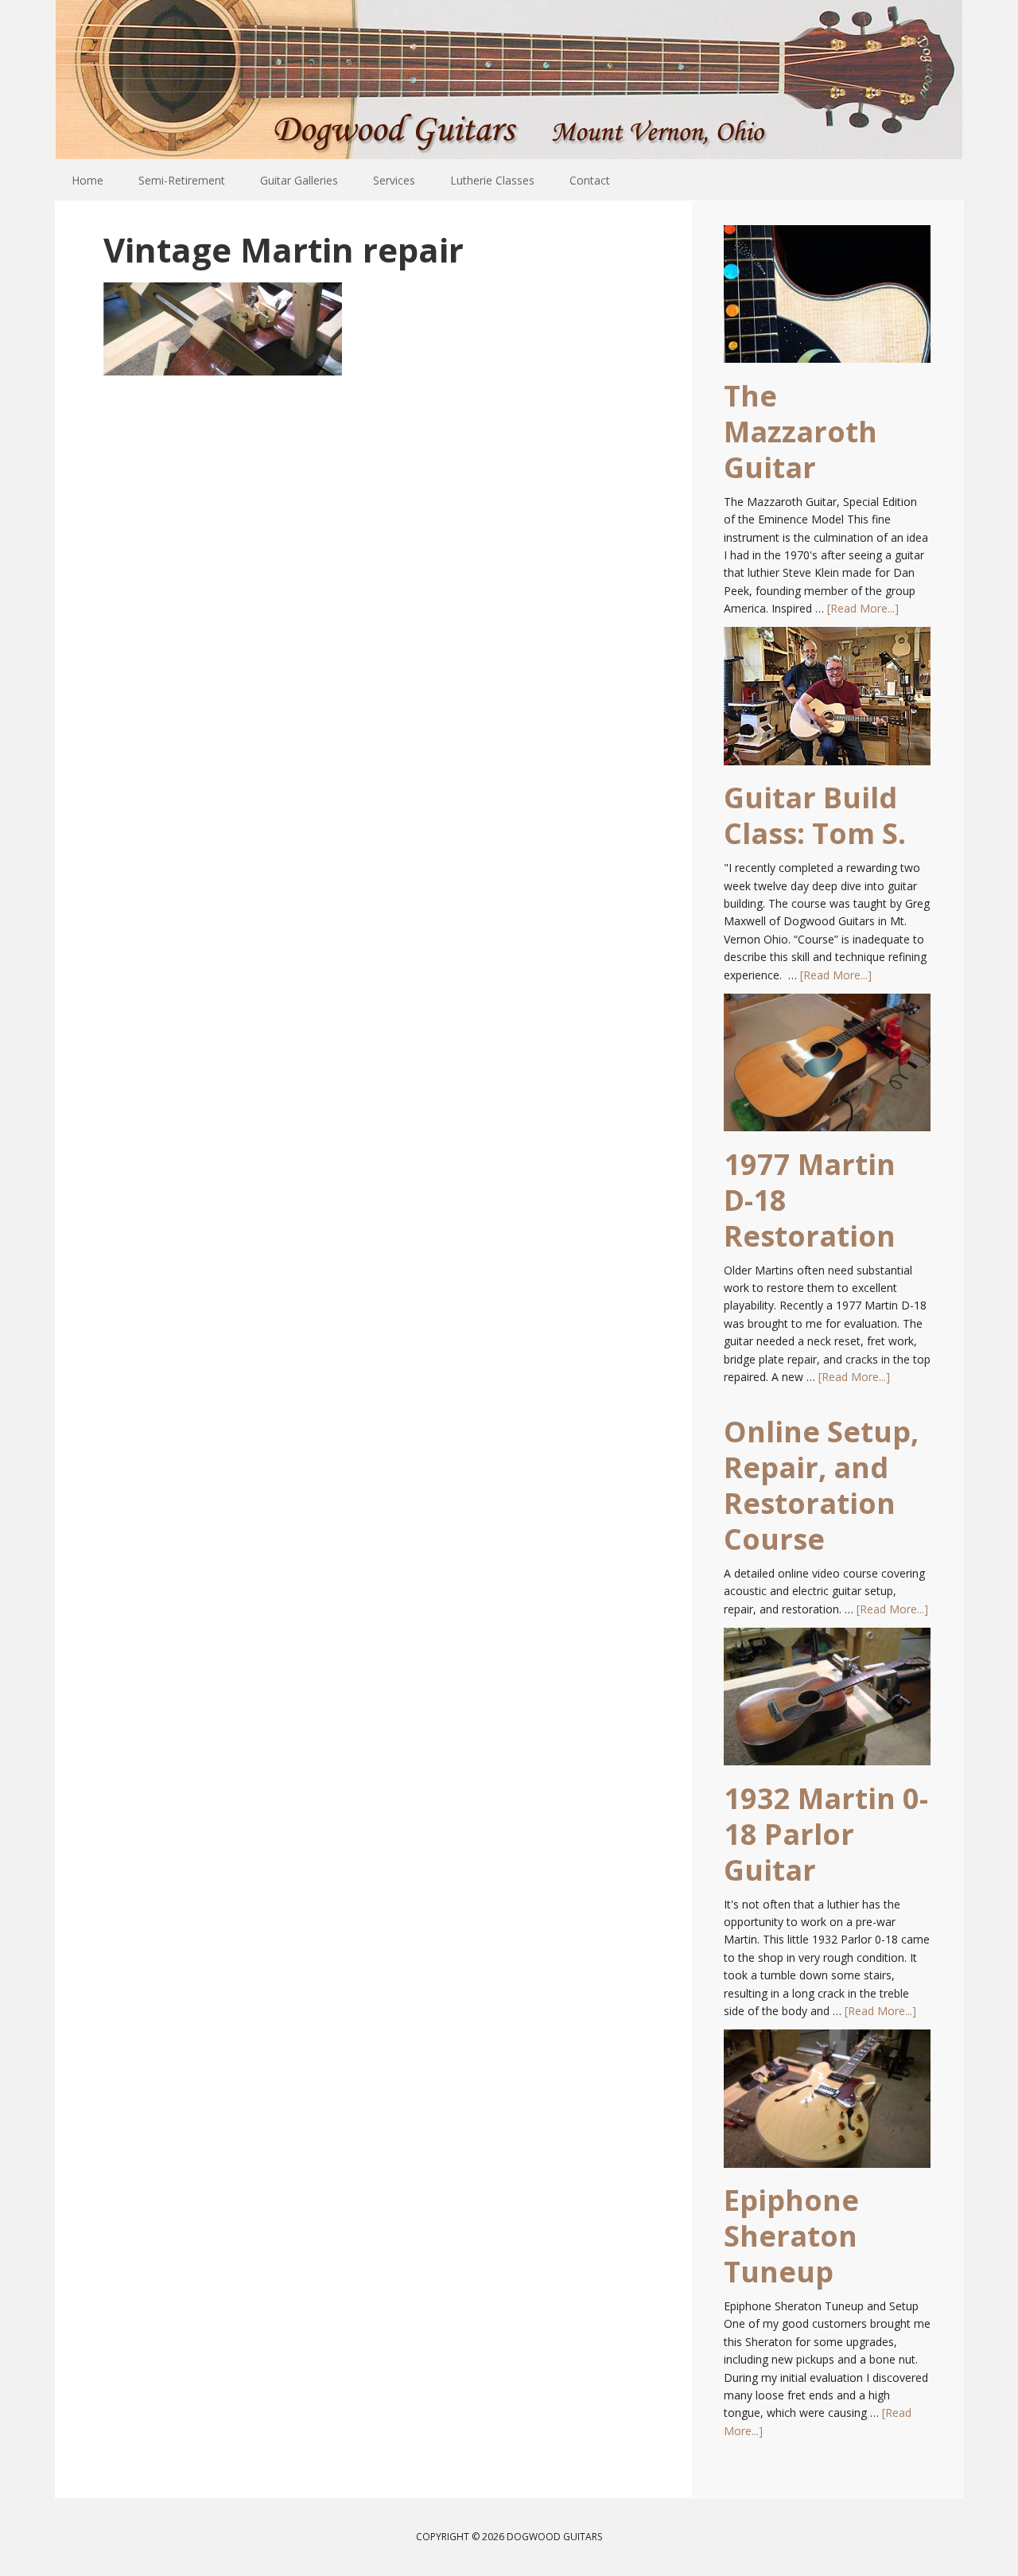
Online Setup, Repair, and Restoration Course (821, 1485)
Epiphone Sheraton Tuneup (791, 2236)
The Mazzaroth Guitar (800, 432)
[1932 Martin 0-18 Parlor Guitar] (827, 1704)
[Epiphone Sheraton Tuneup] (827, 2106)
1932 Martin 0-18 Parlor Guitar (826, 1834)
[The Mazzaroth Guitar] (827, 302)
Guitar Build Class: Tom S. (815, 815)
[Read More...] (863, 608)
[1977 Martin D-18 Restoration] (827, 1070)
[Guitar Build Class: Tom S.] (827, 703)
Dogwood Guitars (509, 80)
